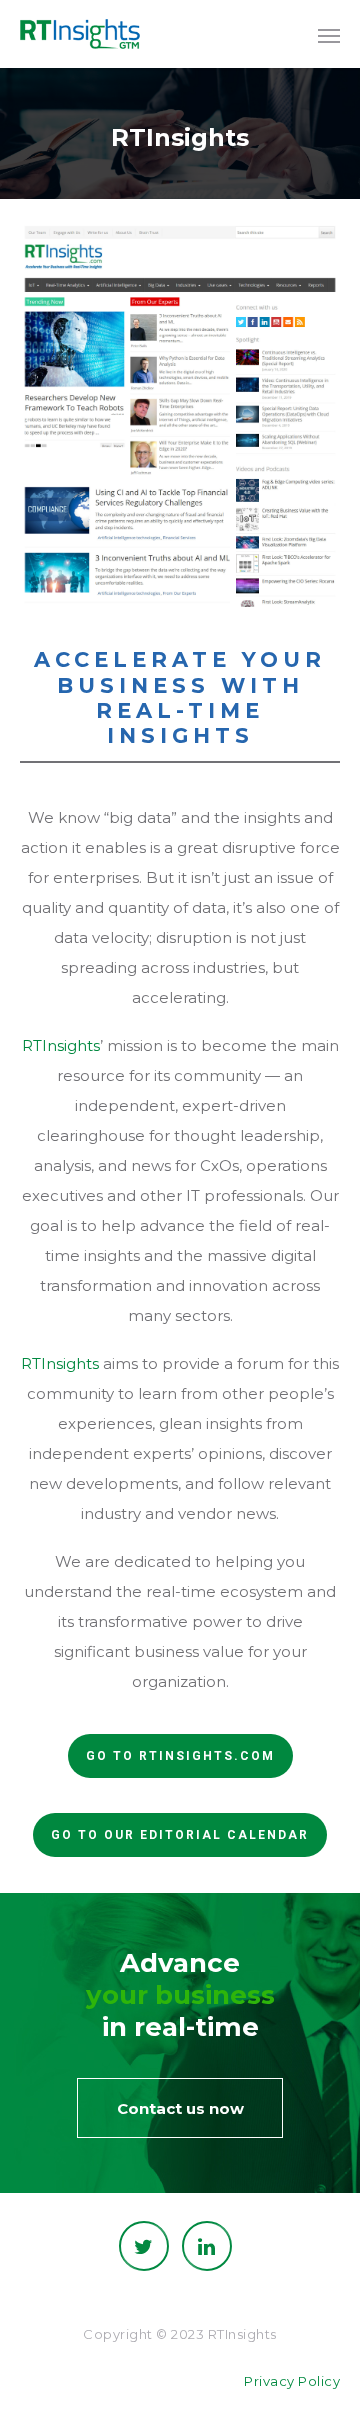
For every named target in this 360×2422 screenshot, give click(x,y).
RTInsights (61, 1045)
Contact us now (180, 2108)
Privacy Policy (292, 2381)
